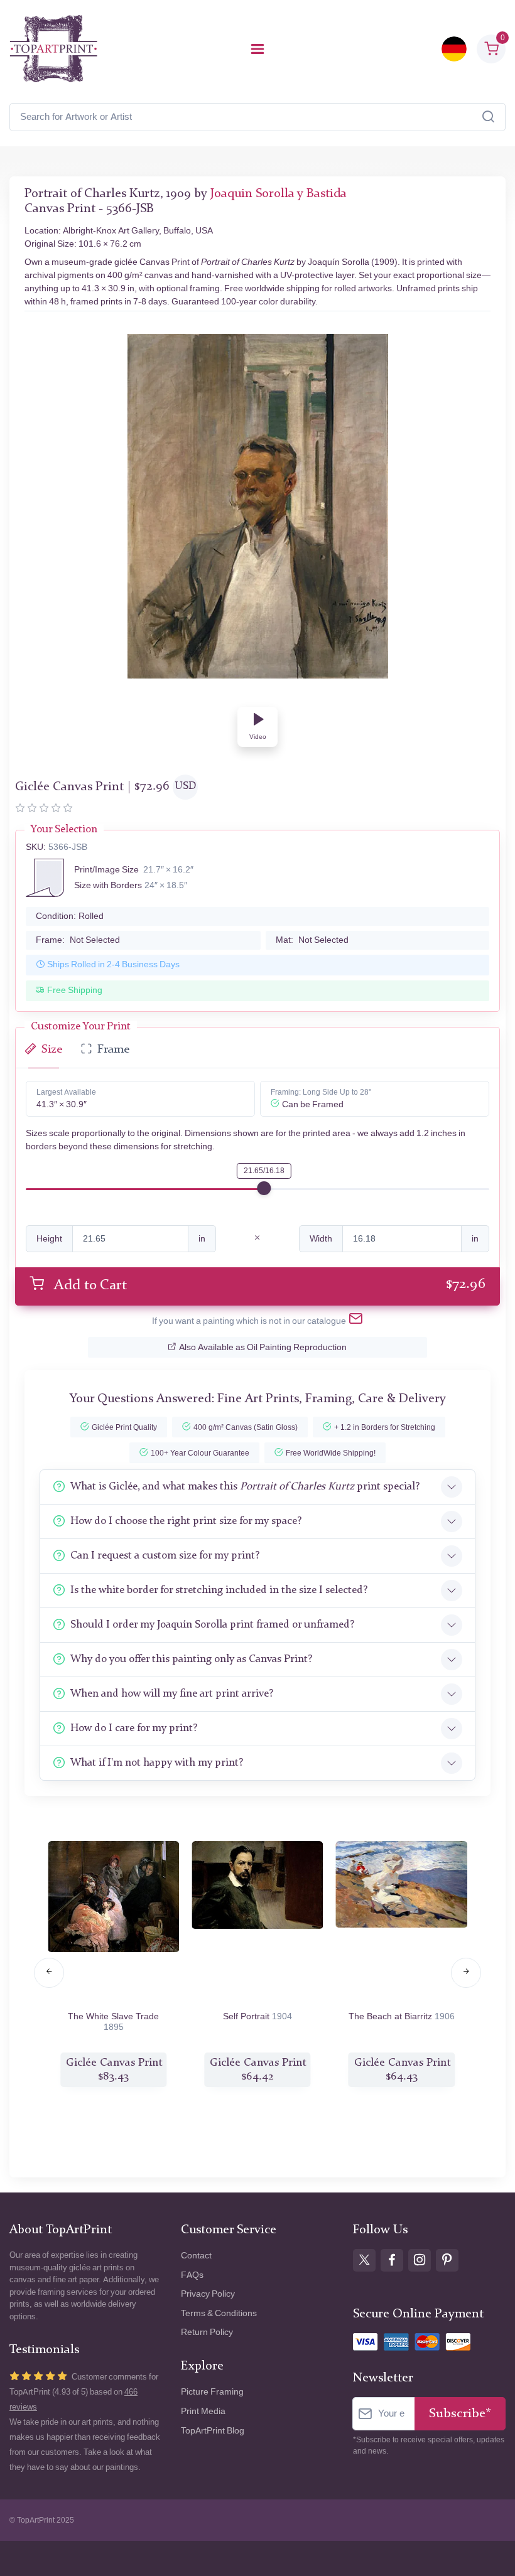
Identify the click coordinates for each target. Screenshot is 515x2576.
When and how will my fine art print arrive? (172, 1694)
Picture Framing (212, 2392)
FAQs (192, 2275)
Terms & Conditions (219, 2313)
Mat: (312, 940)
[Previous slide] (49, 1973)
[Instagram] (420, 2260)
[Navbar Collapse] (257, 49)
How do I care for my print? (134, 1728)
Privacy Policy (208, 2294)
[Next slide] (466, 1973)
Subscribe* (460, 2414)
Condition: (70, 916)
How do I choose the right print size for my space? (186, 1521)
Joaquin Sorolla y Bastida (279, 194)
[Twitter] (364, 2260)
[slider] (264, 1188)
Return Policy (207, 2332)
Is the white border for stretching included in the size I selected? (219, 1590)
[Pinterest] (447, 2260)
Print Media (203, 2411)
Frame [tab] (113, 1050)
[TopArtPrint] (53, 49)
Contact (196, 2256)
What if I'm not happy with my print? (157, 1763)
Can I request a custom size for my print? (165, 1556)
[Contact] (356, 1321)
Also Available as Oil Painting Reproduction (263, 1347)
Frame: (78, 940)
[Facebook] (392, 2260)
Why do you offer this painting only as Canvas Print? (191, 1659)
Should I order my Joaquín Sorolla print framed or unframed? (212, 1625)
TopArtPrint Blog (213, 2431)
